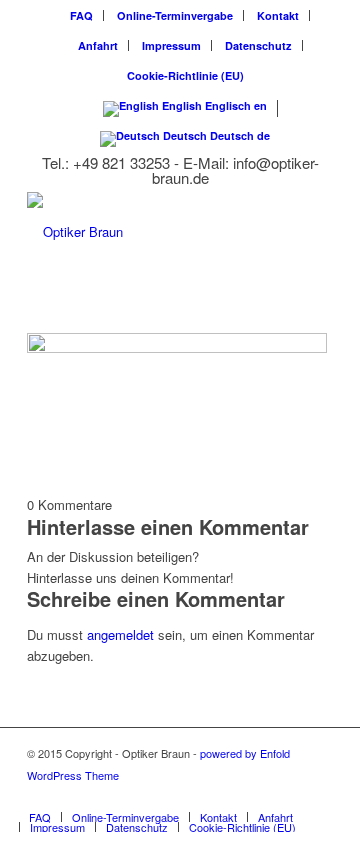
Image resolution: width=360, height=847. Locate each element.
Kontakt (278, 15)
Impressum (171, 45)
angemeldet (120, 634)
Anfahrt (98, 45)
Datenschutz (258, 45)
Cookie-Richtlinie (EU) (185, 75)
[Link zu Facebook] (318, 796)
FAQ (81, 15)
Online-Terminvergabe (175, 15)
